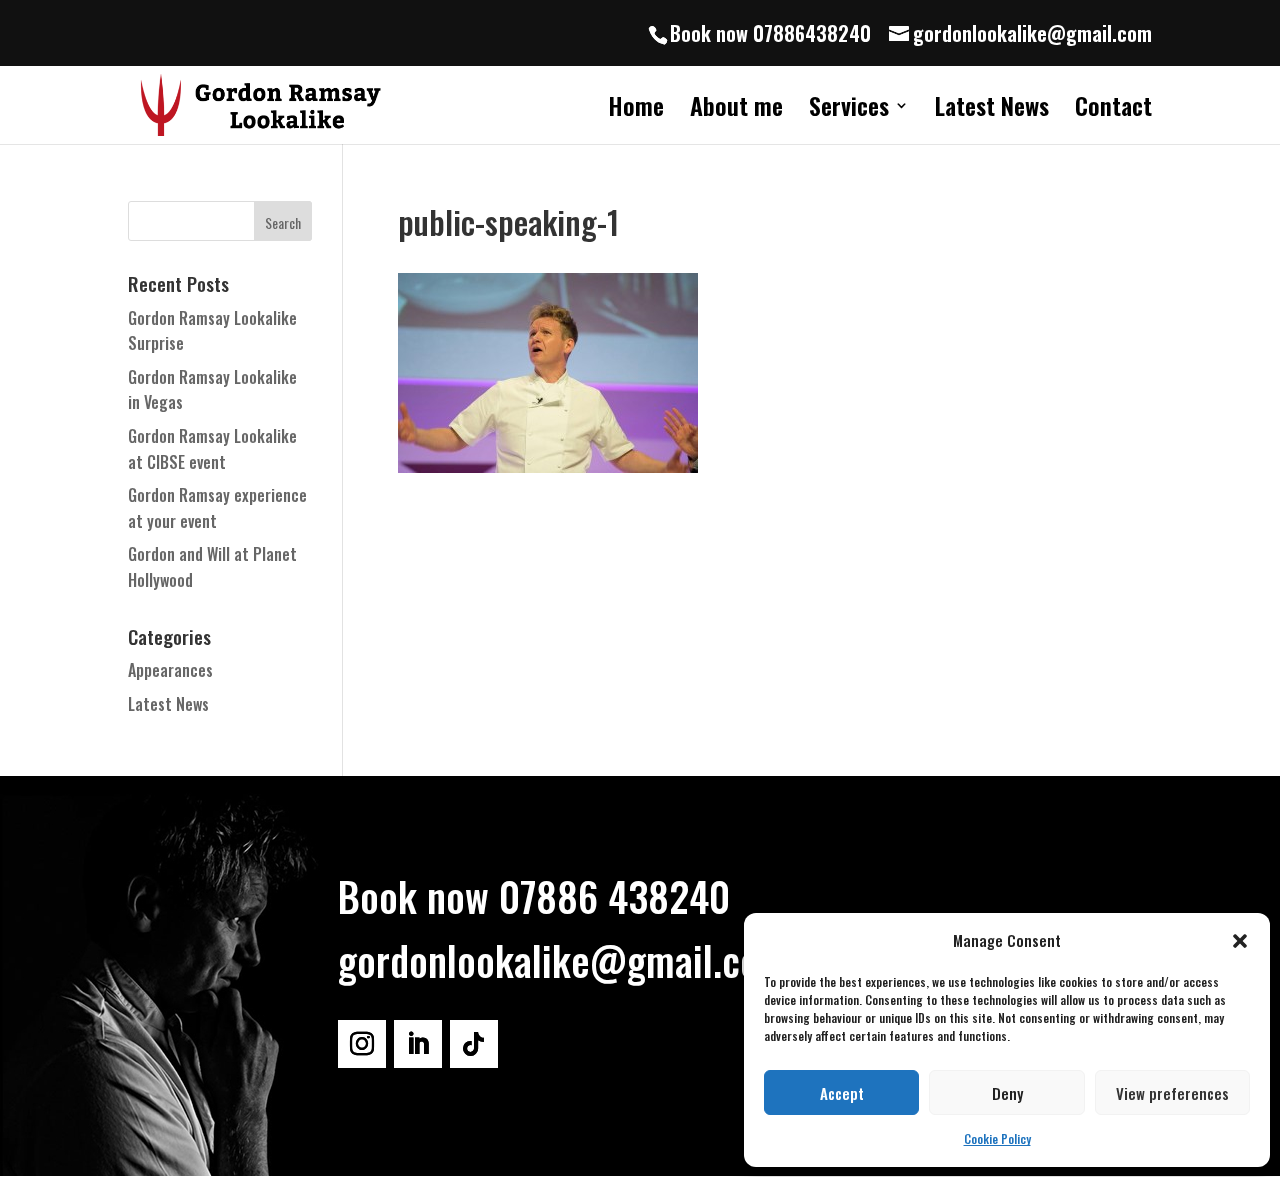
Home (636, 110)
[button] (1240, 941)
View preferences (1172, 1093)
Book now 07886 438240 (534, 896)
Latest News (992, 110)
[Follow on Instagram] (362, 1044)
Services (849, 110)
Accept (842, 1093)
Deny (1007, 1093)
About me (736, 110)
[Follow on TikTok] (474, 1044)
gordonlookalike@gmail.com (563, 960)
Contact (1113, 110)
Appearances (170, 670)
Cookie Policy (997, 1138)
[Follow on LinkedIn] (418, 1044)
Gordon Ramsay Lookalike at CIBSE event (212, 449)
